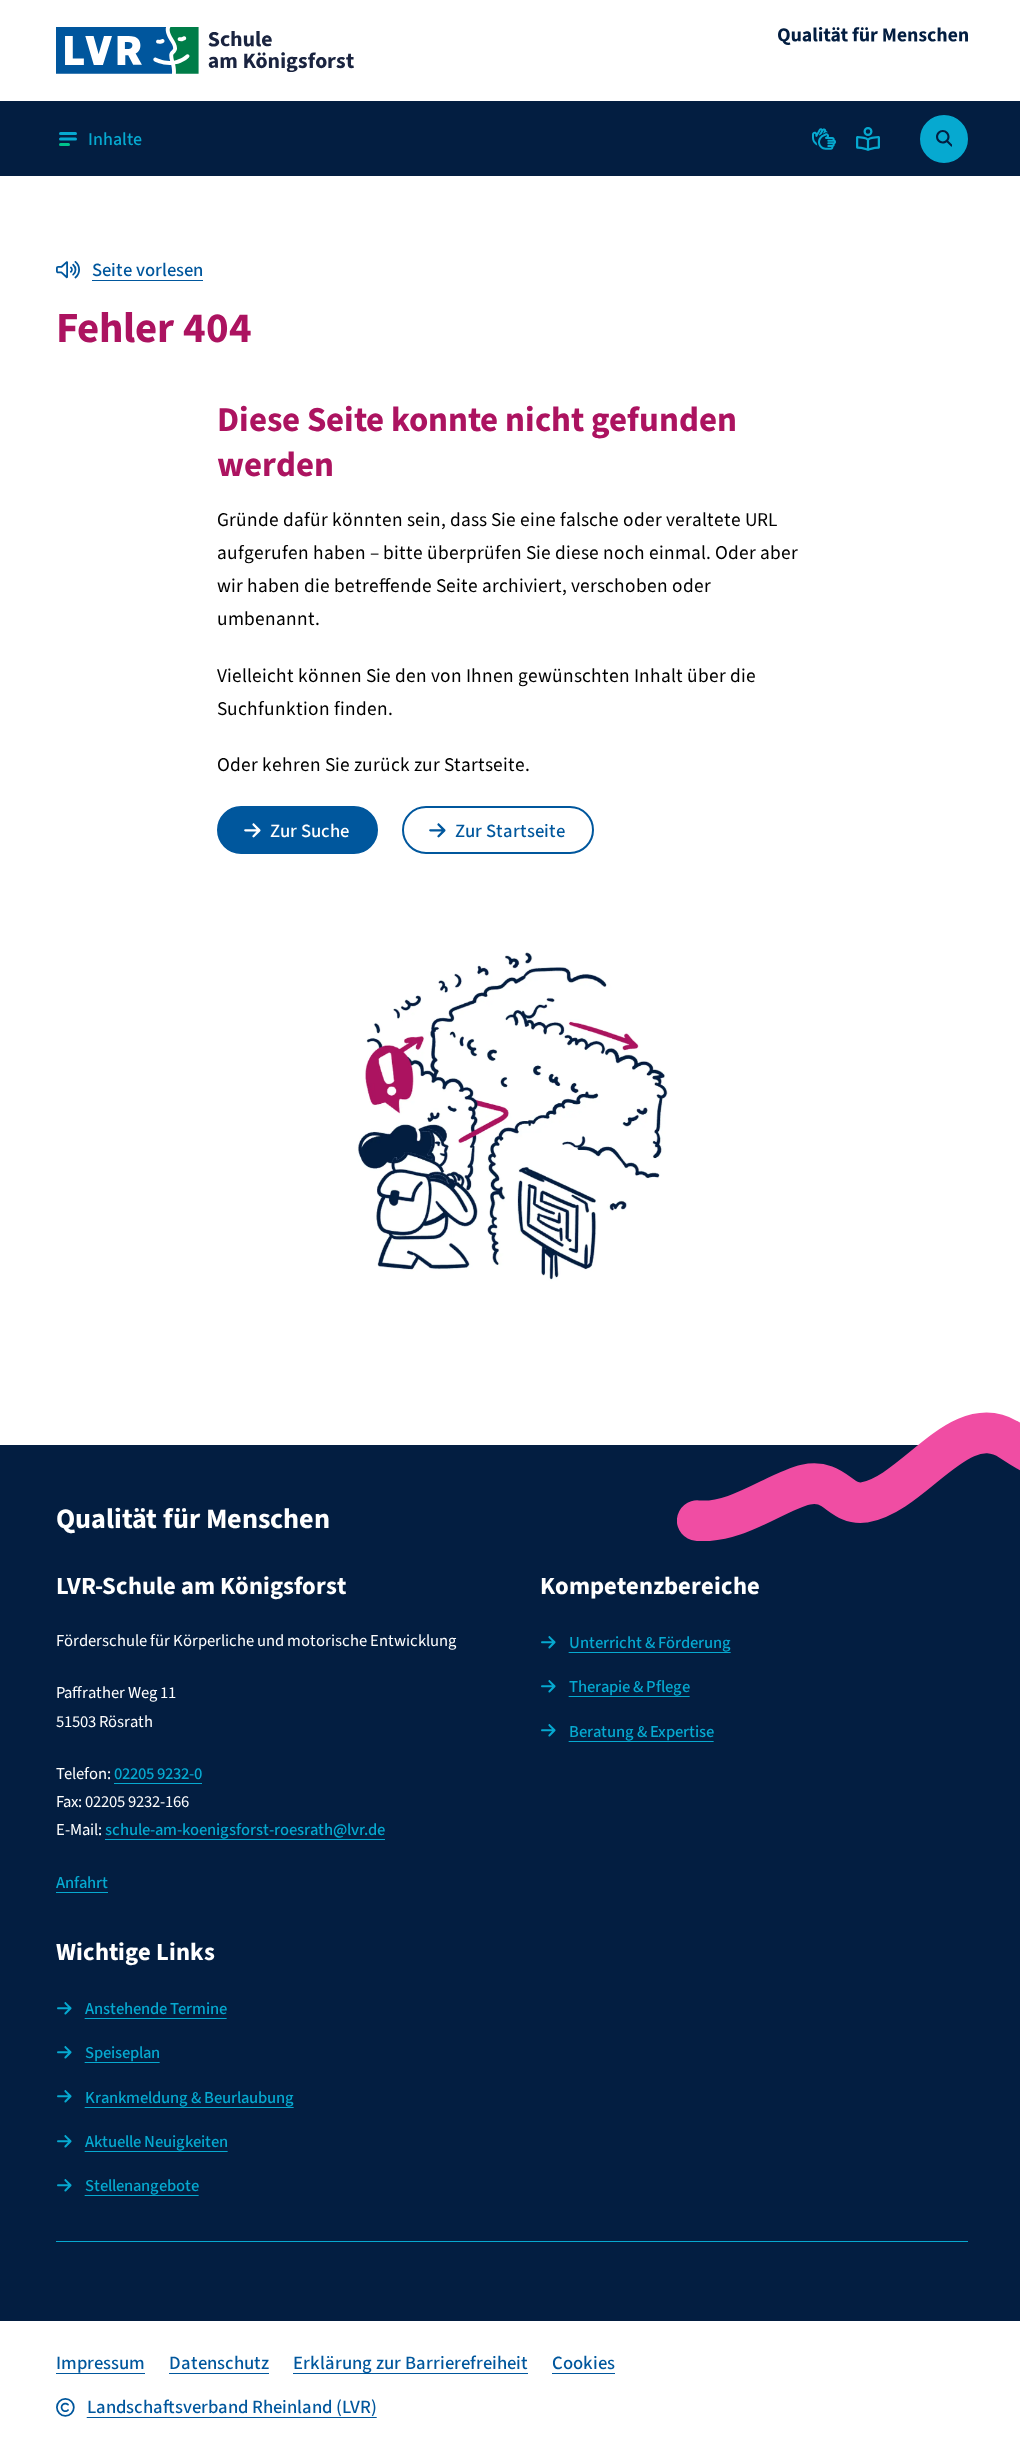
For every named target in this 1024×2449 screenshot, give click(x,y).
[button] (824, 139)
